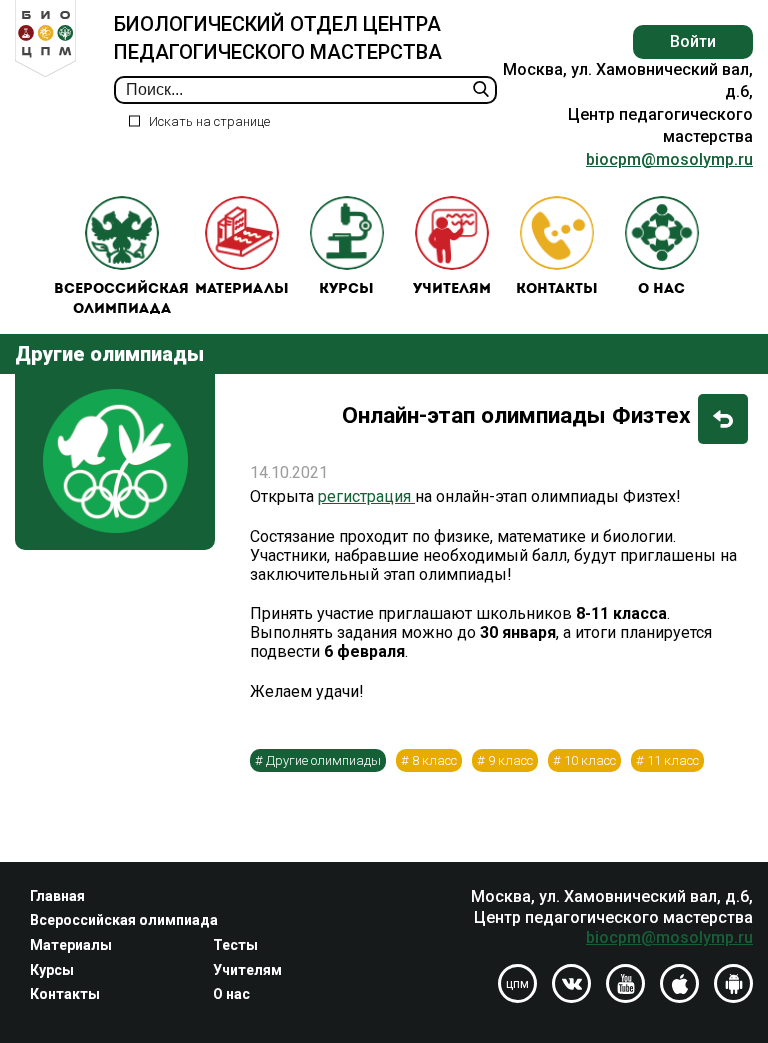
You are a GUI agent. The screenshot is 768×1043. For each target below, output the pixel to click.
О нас (661, 289)
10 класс (590, 760)
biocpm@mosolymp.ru (669, 159)
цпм (517, 984)
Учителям (452, 289)
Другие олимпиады (323, 760)
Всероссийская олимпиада (121, 299)
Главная (57, 896)
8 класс (434, 760)
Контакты (557, 289)
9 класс (510, 760)
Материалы (242, 289)
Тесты (235, 945)
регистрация (366, 496)
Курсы (346, 289)
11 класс (673, 760)
